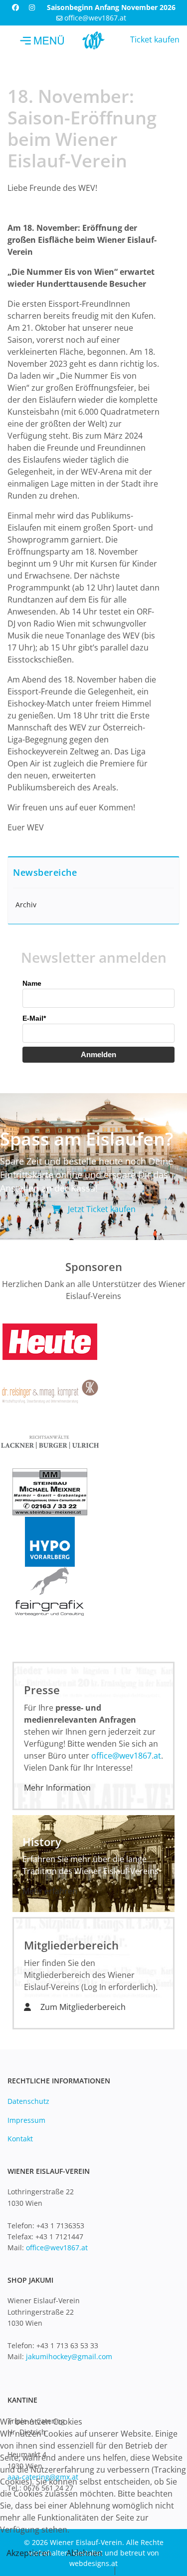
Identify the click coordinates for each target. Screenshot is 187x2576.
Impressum (26, 2120)
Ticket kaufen (155, 39)
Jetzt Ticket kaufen (101, 1209)
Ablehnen (84, 2553)
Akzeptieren (29, 2553)
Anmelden (98, 1054)
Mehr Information (57, 1788)
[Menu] (42, 40)
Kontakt (20, 2139)
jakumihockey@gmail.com (69, 2356)
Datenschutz (28, 2101)
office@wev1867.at (95, 18)
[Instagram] (32, 7)
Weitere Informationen (68, 2570)
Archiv (26, 905)
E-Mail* (34, 1018)
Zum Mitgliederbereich (82, 2007)
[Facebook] (15, 7)
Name (32, 983)
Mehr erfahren (50, 1891)
